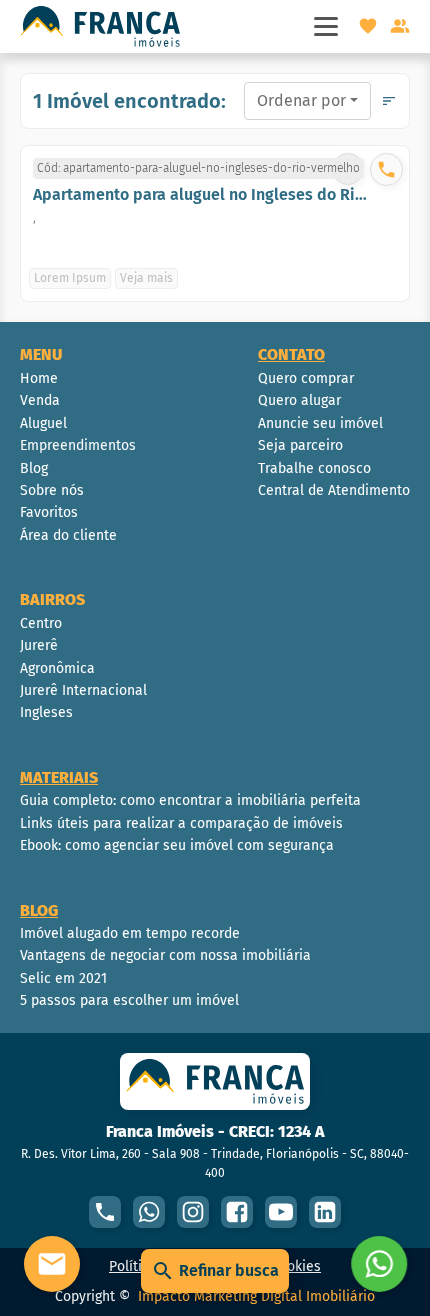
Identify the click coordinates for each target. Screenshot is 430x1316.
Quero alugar (299, 400)
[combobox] (307, 101)
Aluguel (43, 423)
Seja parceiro (300, 445)
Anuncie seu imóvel (320, 423)
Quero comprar (306, 378)
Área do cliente (68, 535)
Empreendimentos (78, 445)
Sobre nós (52, 490)
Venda (40, 400)
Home (39, 378)
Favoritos (49, 512)
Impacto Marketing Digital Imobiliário (256, 1296)
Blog (34, 468)
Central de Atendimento (334, 490)
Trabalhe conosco (314, 468)
